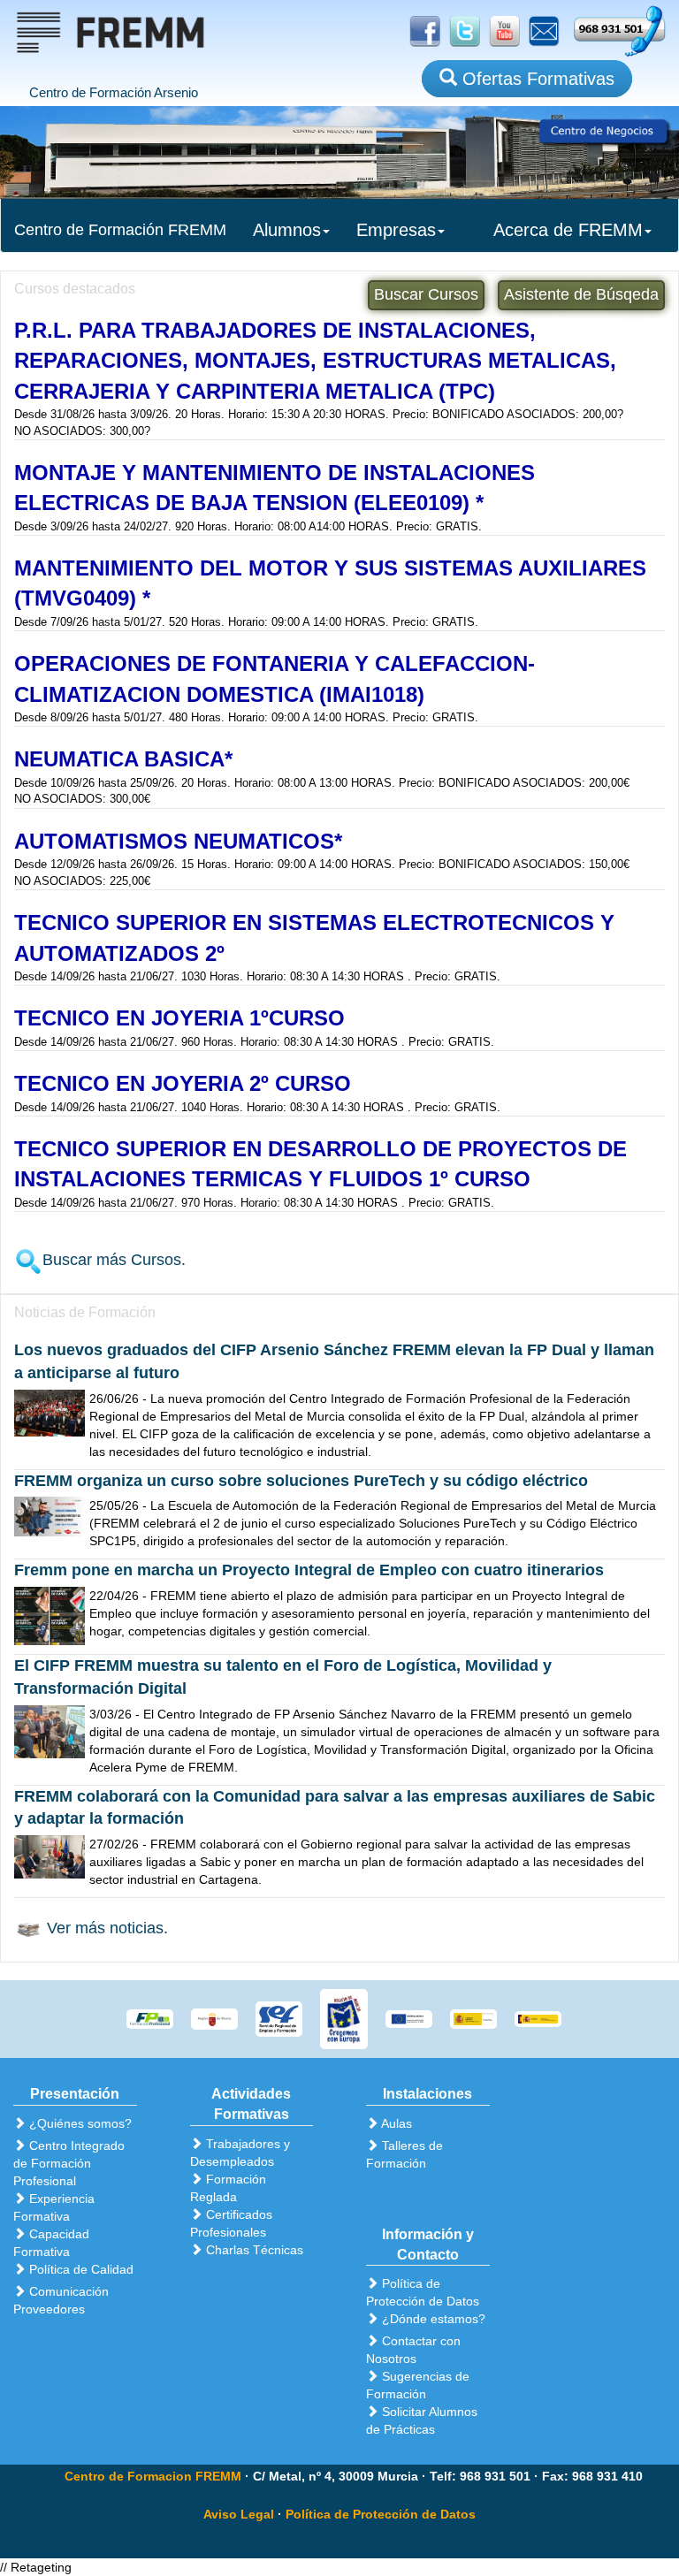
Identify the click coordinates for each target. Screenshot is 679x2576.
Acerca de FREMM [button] (568, 230)
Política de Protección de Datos (381, 2514)
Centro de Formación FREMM (120, 230)
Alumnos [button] (287, 230)
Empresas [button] (396, 230)
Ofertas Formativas (536, 79)
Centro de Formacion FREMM (153, 2476)
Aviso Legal (239, 2514)
